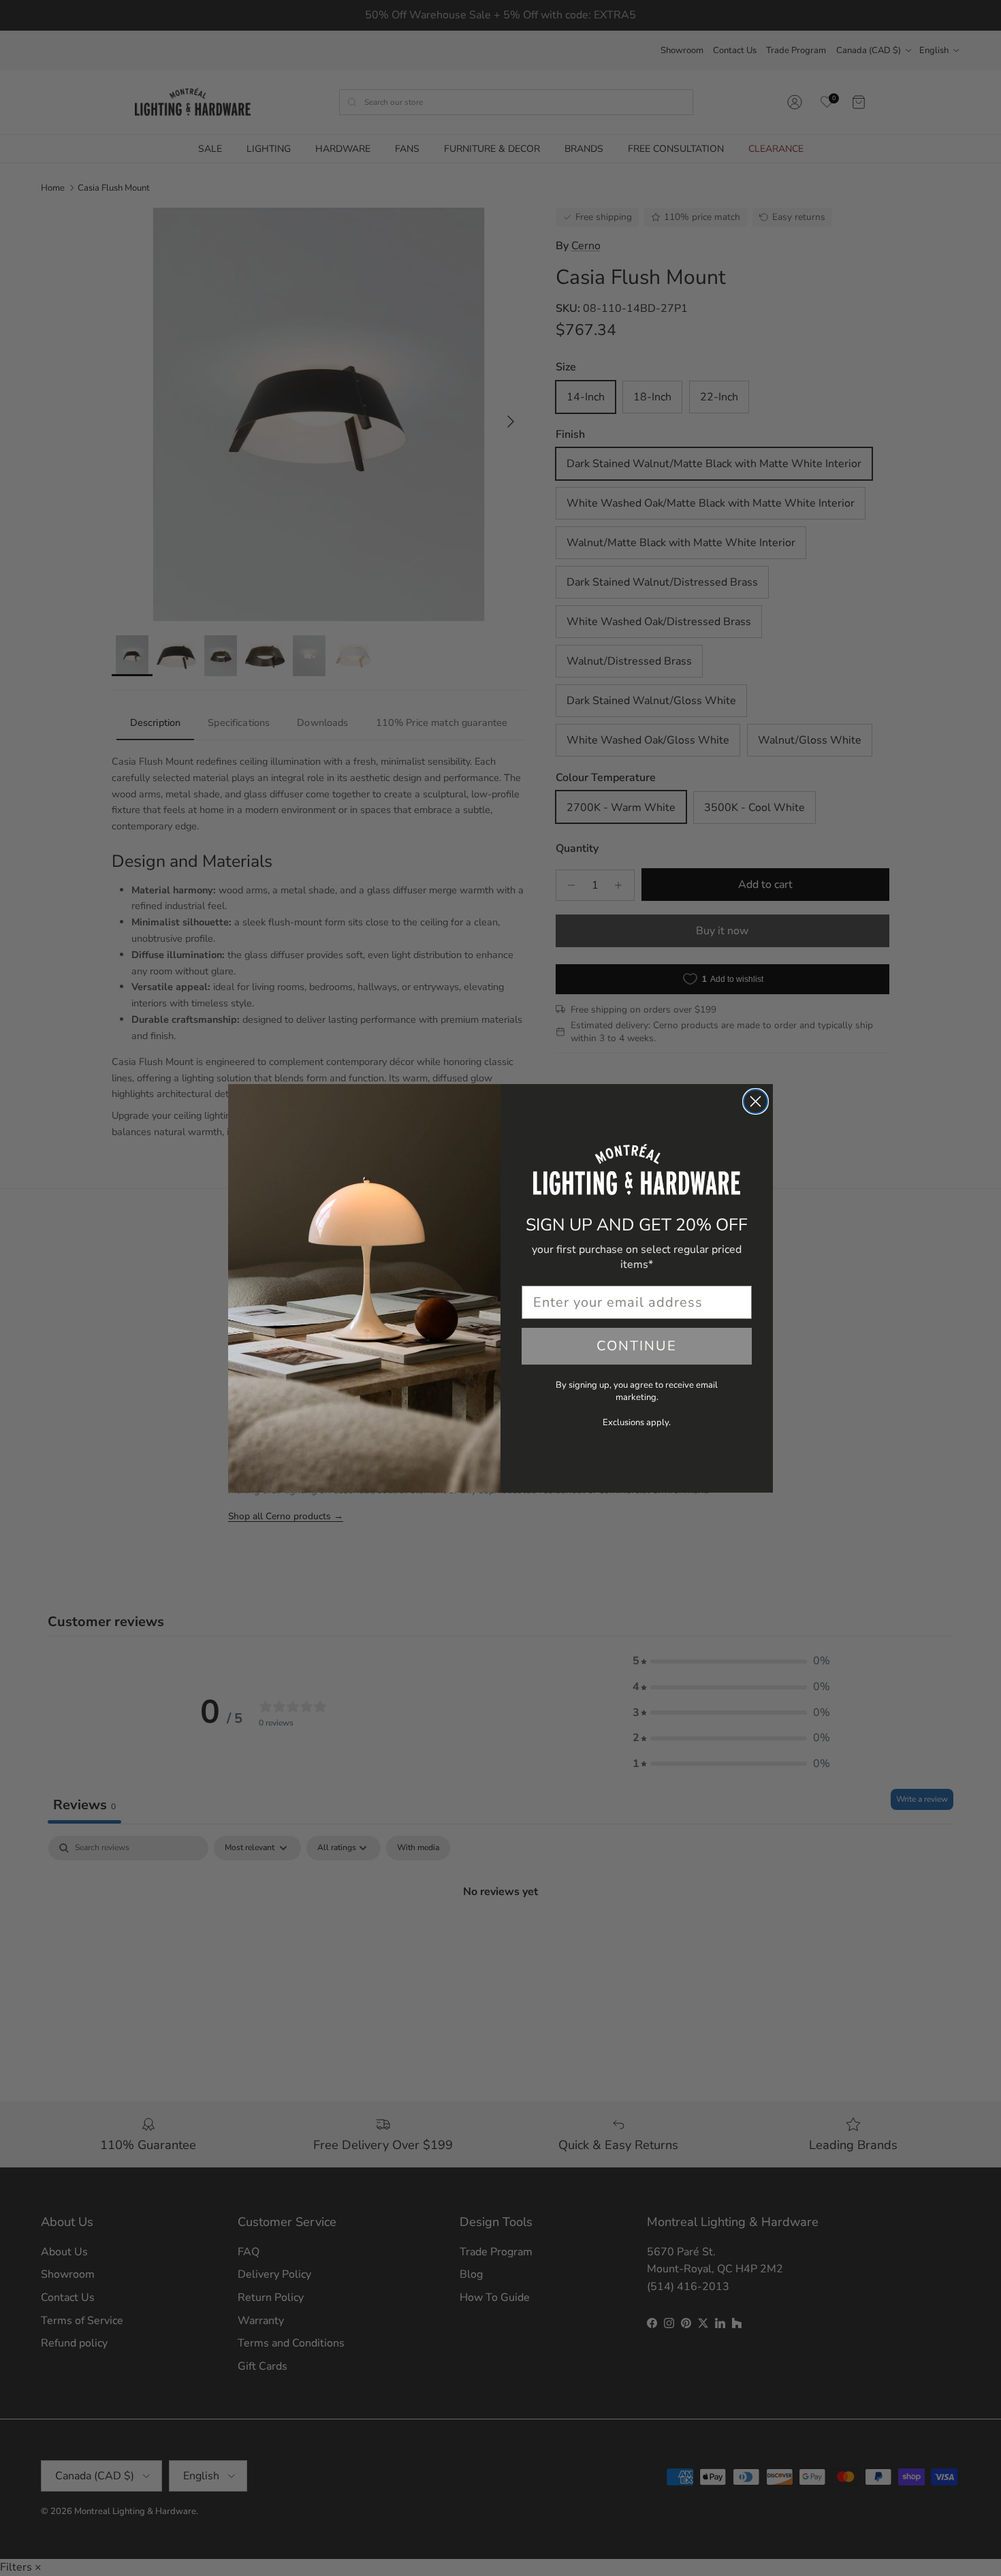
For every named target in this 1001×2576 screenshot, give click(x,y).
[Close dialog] (756, 1101)
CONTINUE (637, 1346)
